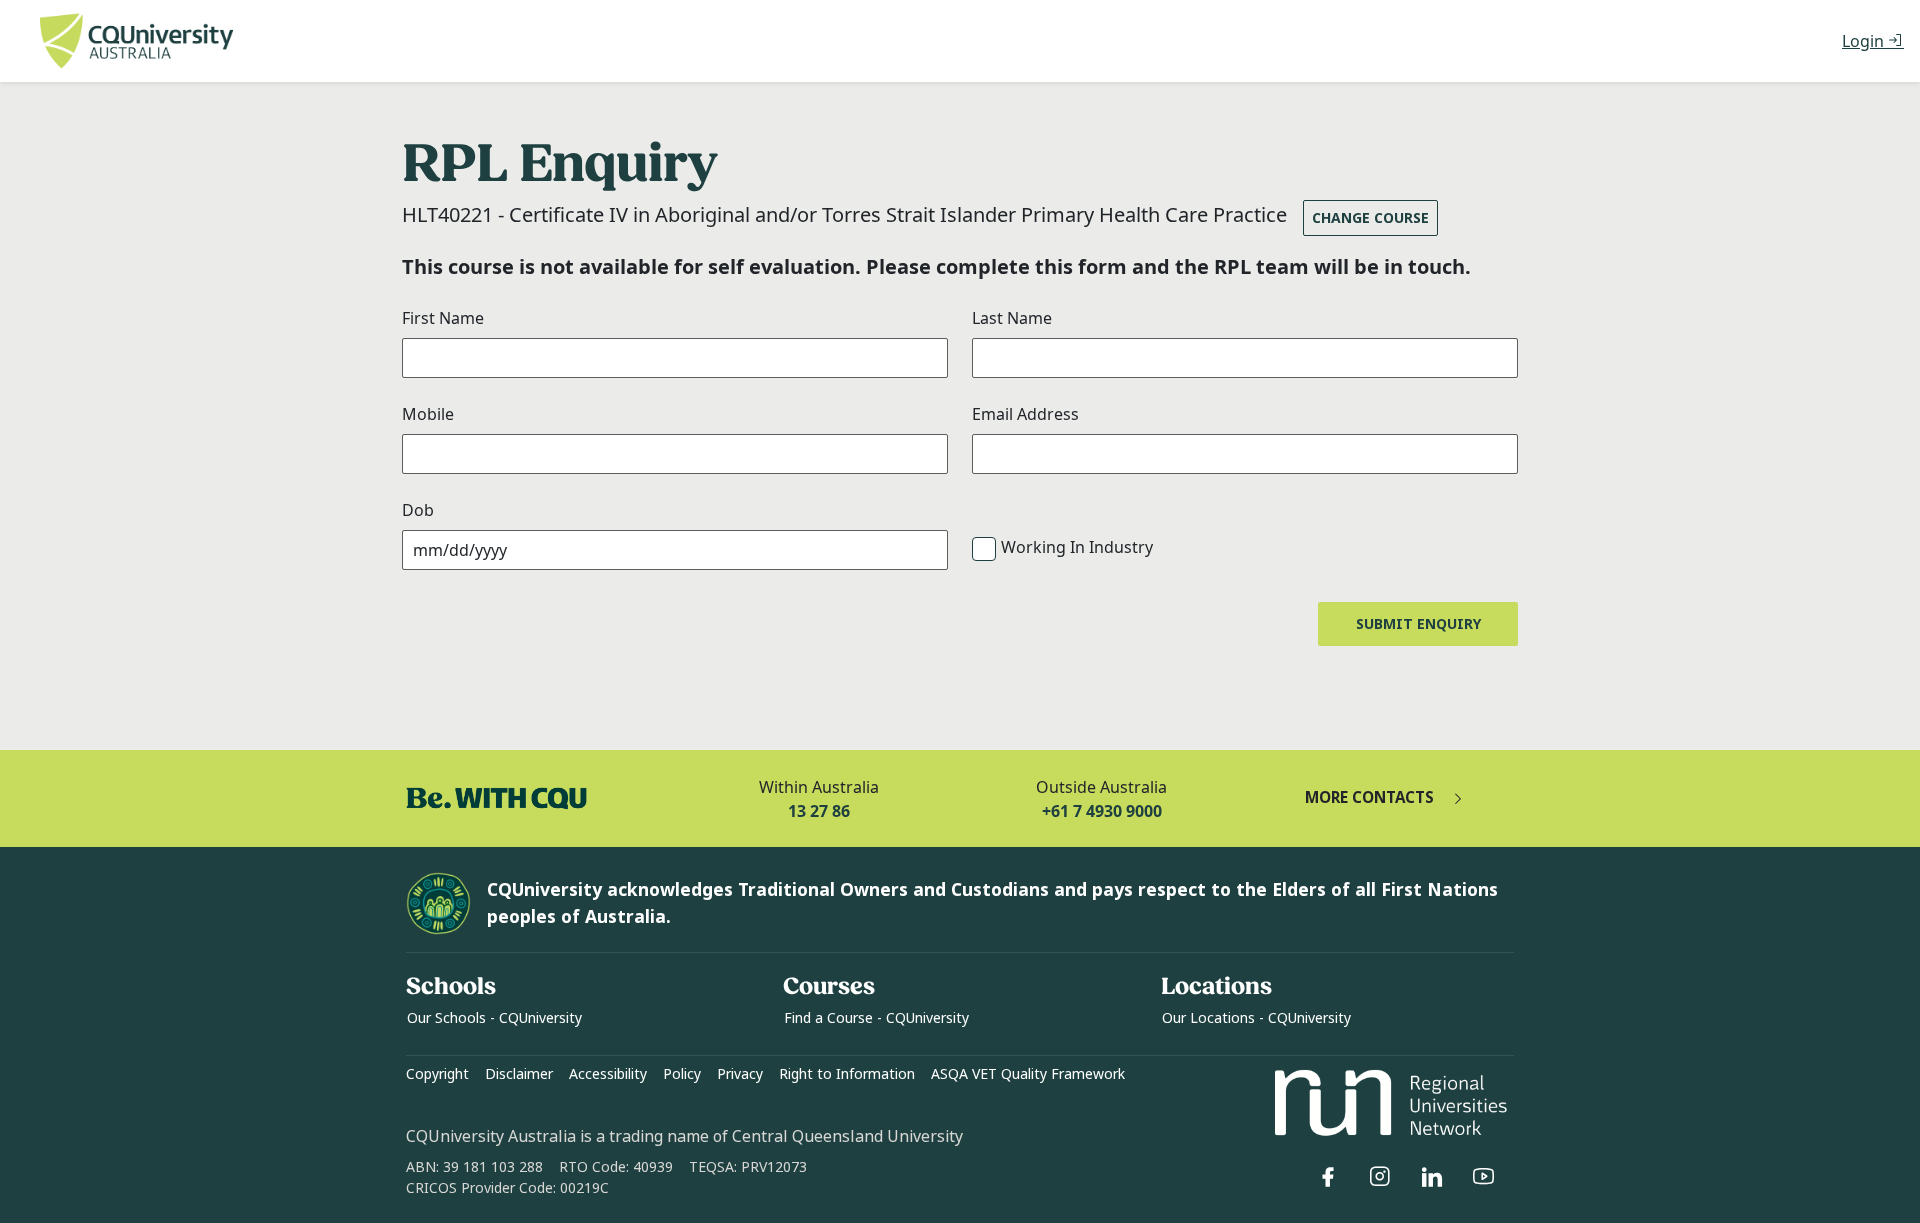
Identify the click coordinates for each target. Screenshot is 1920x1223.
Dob (418, 510)
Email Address (1025, 414)
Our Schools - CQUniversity (494, 1018)
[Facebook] (1328, 1177)
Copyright (437, 1074)
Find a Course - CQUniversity (876, 1018)
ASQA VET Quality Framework (1028, 1074)
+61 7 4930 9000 (1102, 811)
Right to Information (847, 1074)
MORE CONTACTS (1369, 798)
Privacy (740, 1074)
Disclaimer (519, 1074)
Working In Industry (1077, 547)
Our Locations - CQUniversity (1256, 1018)
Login (1865, 41)
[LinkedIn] (1432, 1177)
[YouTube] (1484, 1177)
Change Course (1370, 218)
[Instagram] (1380, 1177)
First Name (443, 318)
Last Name (1012, 318)
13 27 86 (819, 811)
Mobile (428, 414)
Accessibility (608, 1074)
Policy (682, 1074)
